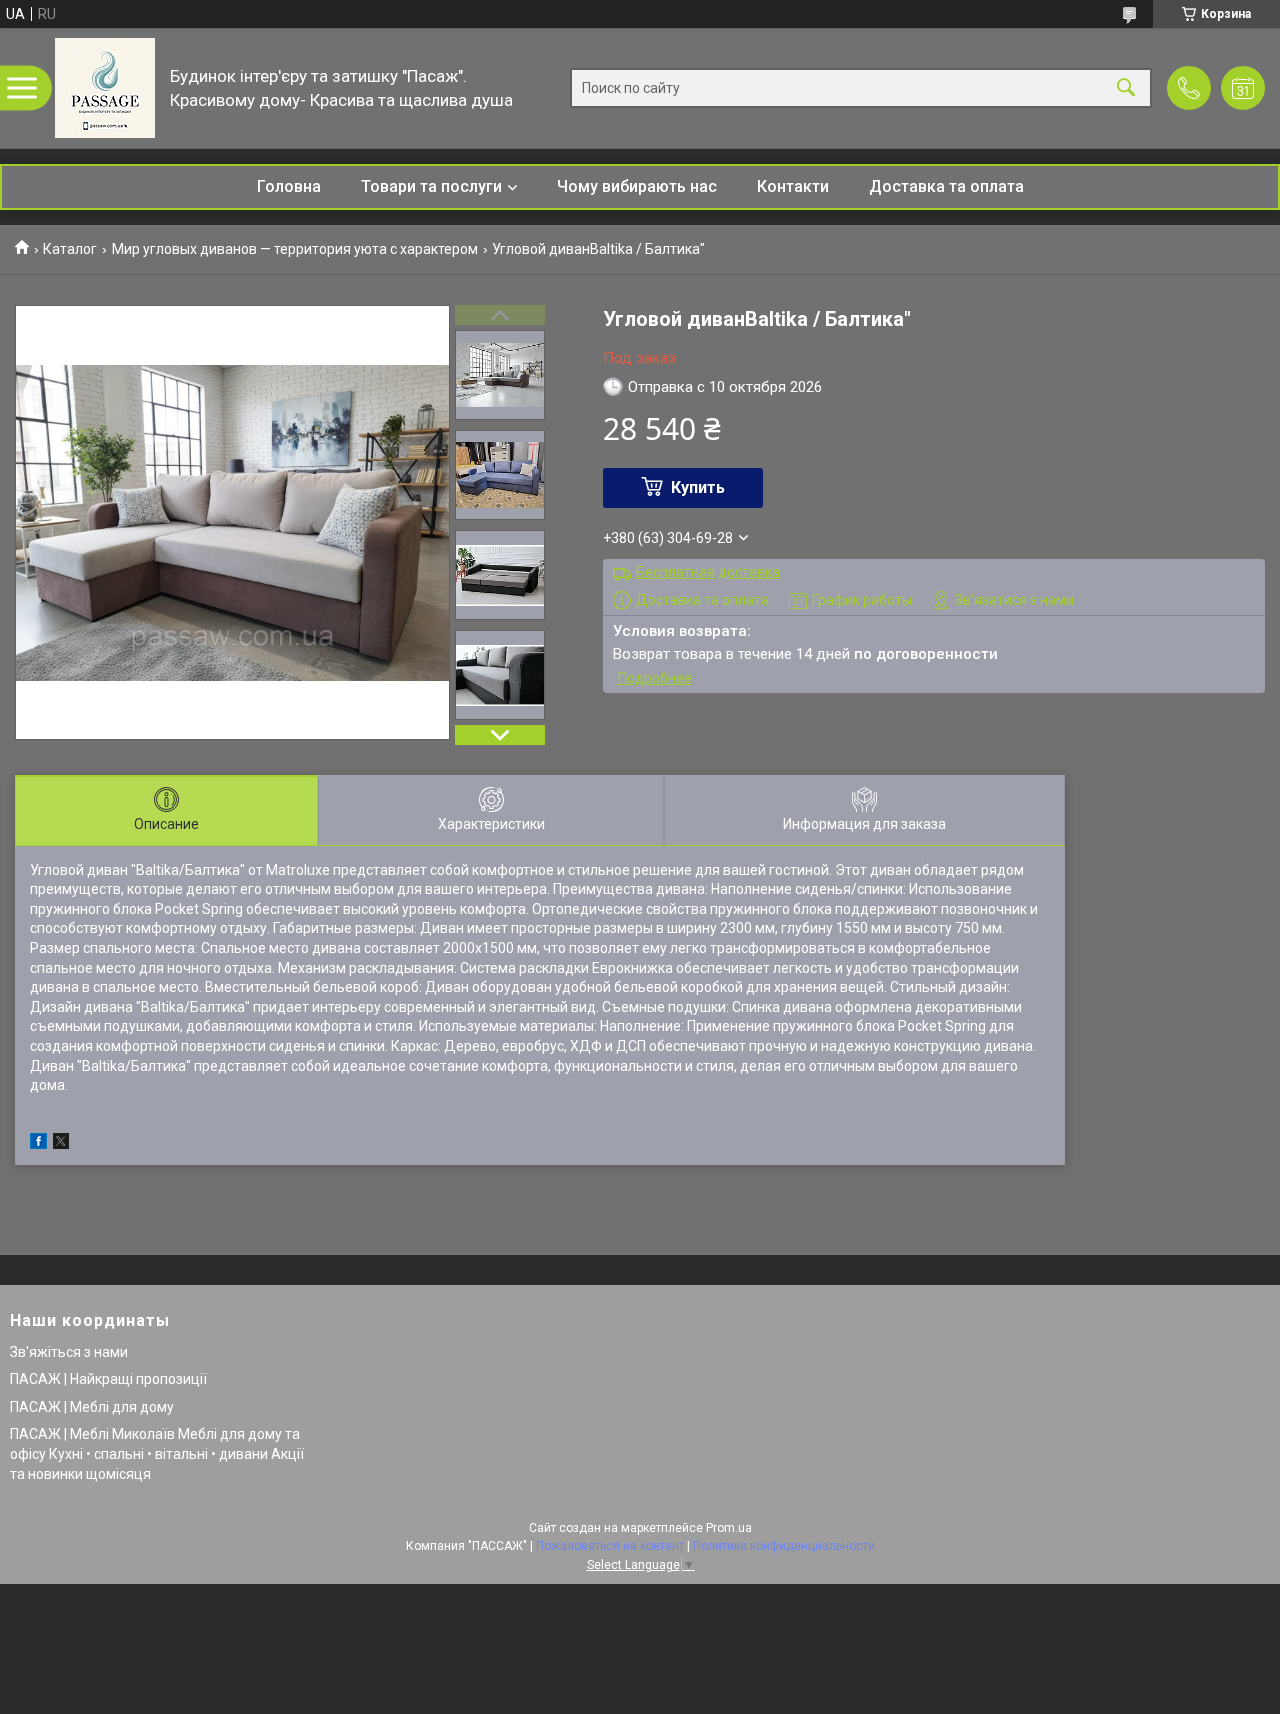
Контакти (793, 186)
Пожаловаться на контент (610, 1546)
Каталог (70, 249)
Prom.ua (729, 1528)
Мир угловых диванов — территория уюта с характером (295, 249)
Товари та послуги (431, 186)
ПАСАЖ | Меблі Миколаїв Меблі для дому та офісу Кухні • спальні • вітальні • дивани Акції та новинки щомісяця (157, 1453)
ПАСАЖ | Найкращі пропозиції (108, 1379)
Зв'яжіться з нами (69, 1352)
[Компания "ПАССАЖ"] (105, 88)
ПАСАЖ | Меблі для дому (92, 1407)
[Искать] (1126, 88)
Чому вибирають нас (637, 186)
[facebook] (38, 1144)
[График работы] (1243, 88)
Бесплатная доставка (708, 572)
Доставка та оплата (946, 186)
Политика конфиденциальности (784, 1546)
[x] (61, 1144)
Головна (289, 186)
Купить (698, 487)
